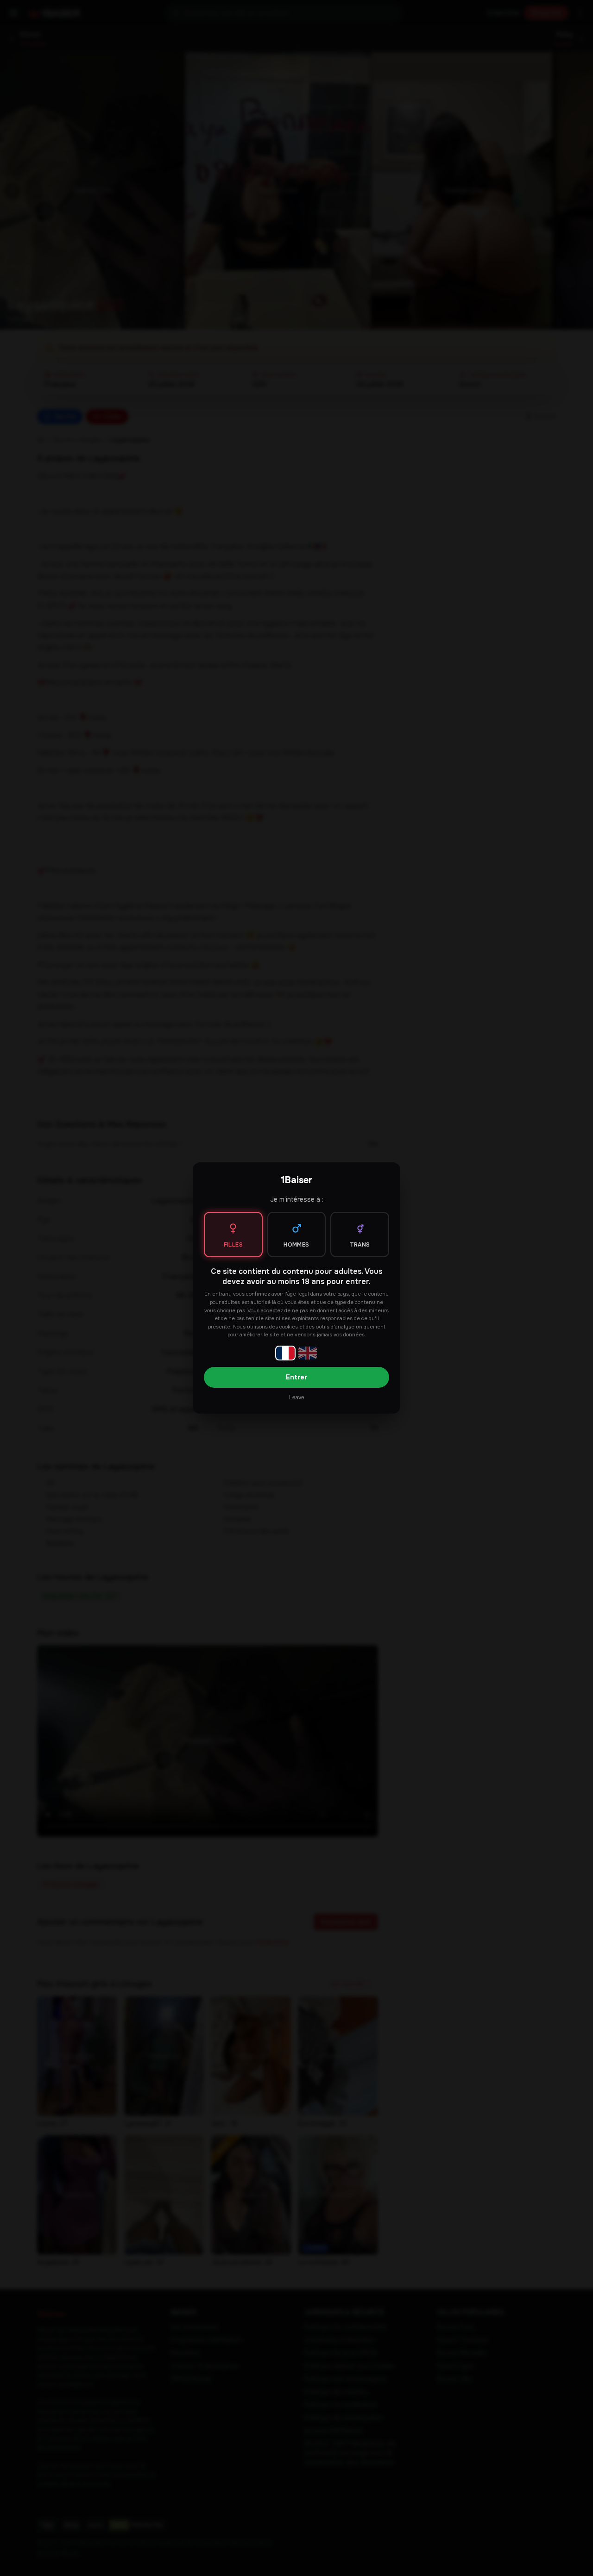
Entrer (296, 1377)
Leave (296, 1397)
